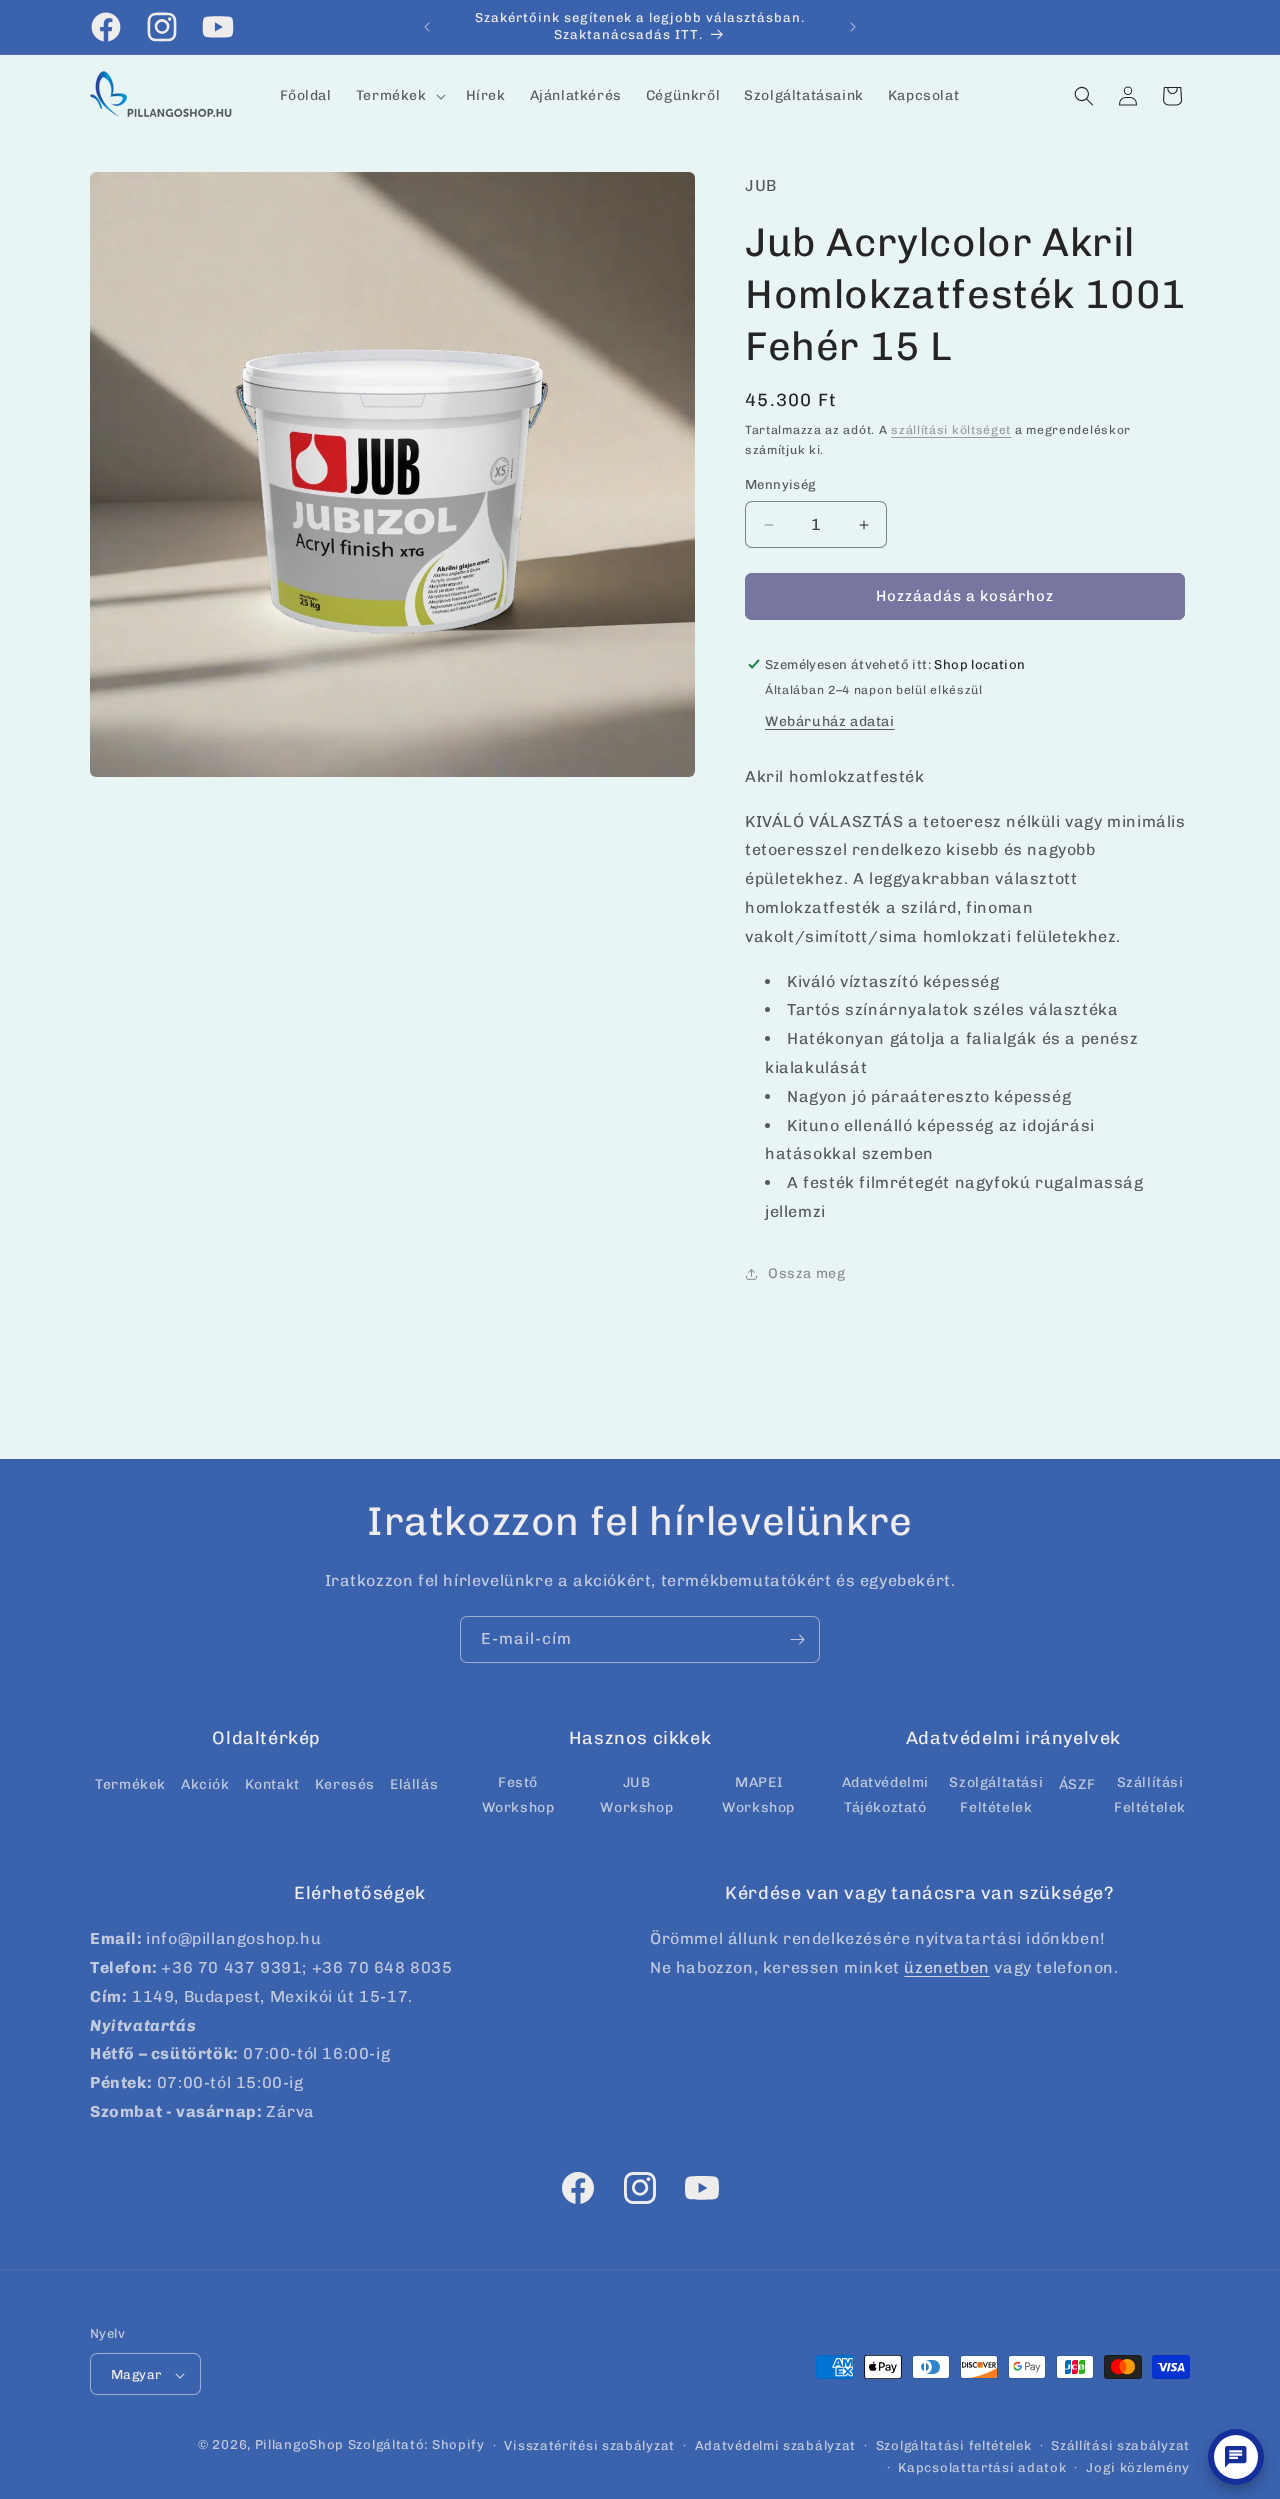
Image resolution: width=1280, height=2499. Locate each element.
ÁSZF (1077, 1784)
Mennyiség (780, 485)
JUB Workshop (636, 1795)
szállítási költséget (951, 430)
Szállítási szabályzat (1120, 2445)
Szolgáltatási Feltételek (996, 1795)
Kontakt (272, 1784)
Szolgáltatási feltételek (954, 2445)
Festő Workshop (518, 1795)
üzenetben (946, 1967)
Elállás (414, 1784)
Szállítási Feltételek (1150, 1795)
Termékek (130, 1784)
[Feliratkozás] (797, 1639)
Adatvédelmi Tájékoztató (886, 1795)
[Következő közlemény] (853, 27)
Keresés (345, 1784)
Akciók (205, 1784)
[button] (399, 96)
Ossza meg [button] (806, 1273)
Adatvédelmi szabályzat (775, 2445)
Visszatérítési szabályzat (589, 2445)
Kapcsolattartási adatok (982, 2467)
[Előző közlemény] (427, 27)
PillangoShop (299, 2445)
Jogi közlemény (1138, 2467)
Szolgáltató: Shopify (416, 2445)
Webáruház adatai (830, 721)
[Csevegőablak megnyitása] (1236, 2457)
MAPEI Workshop (758, 1795)
